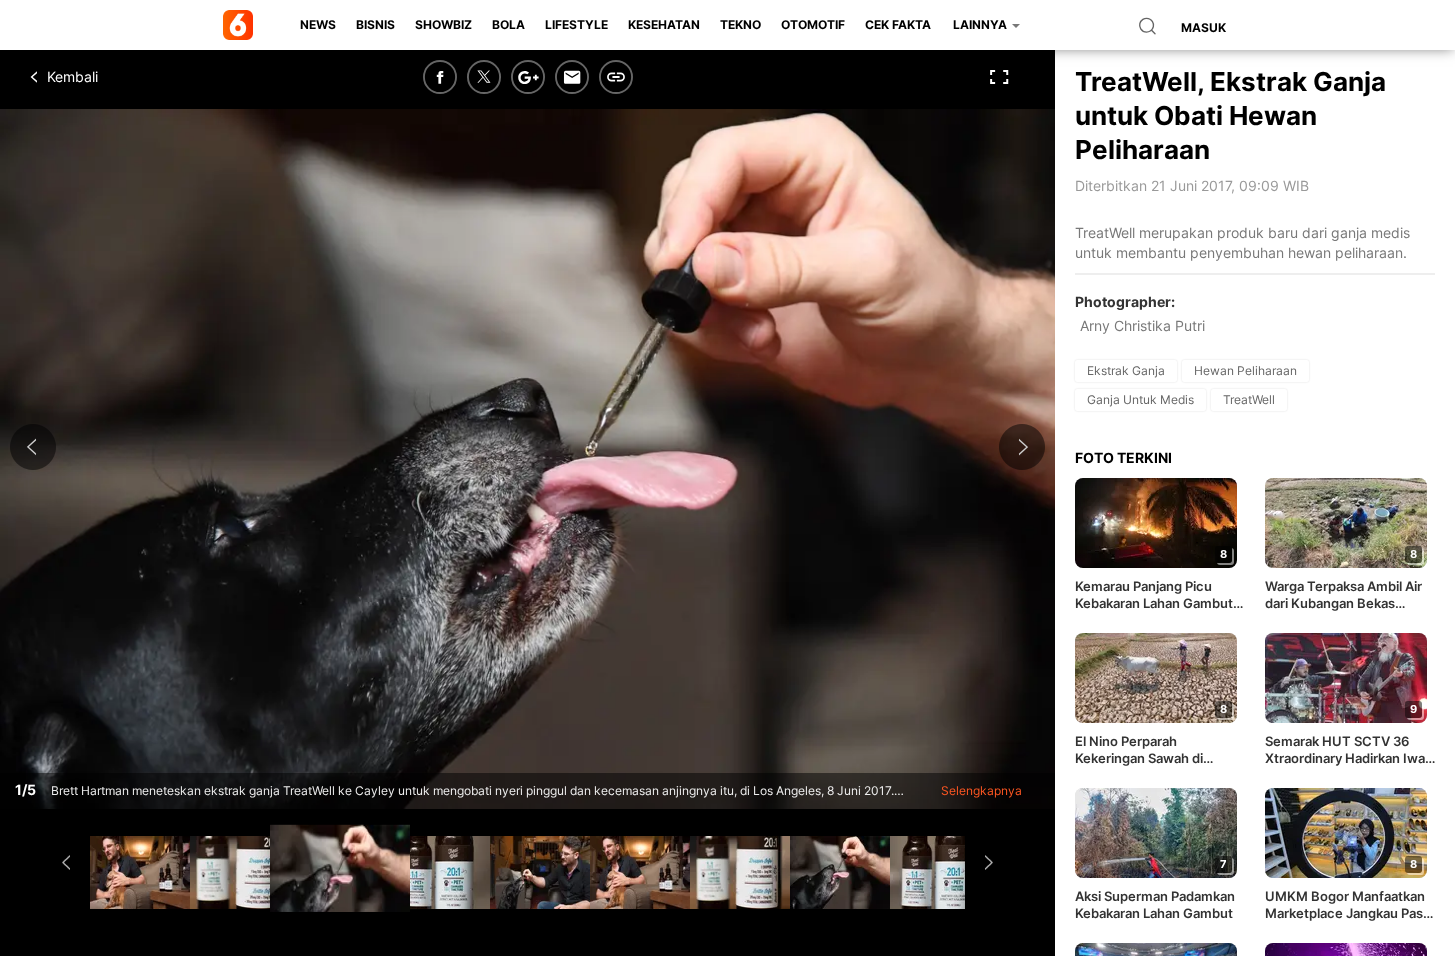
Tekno (740, 24)
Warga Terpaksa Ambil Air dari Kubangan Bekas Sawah (1343, 595)
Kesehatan (664, 24)
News (318, 24)
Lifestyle (576, 24)
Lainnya (981, 24)
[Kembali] (105, 77)
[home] (241, 25)
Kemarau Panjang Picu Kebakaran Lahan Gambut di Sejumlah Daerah (1154, 595)
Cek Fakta (898, 24)
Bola (508, 24)
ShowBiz (443, 24)
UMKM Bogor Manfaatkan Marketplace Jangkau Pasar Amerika (1350, 905)
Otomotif (813, 24)
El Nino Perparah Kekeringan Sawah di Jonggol (1139, 750)
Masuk (1203, 27)
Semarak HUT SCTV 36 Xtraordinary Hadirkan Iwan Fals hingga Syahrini (1349, 750)
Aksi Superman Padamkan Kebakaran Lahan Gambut (1155, 904)
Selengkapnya (981, 790)
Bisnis (375, 24)
